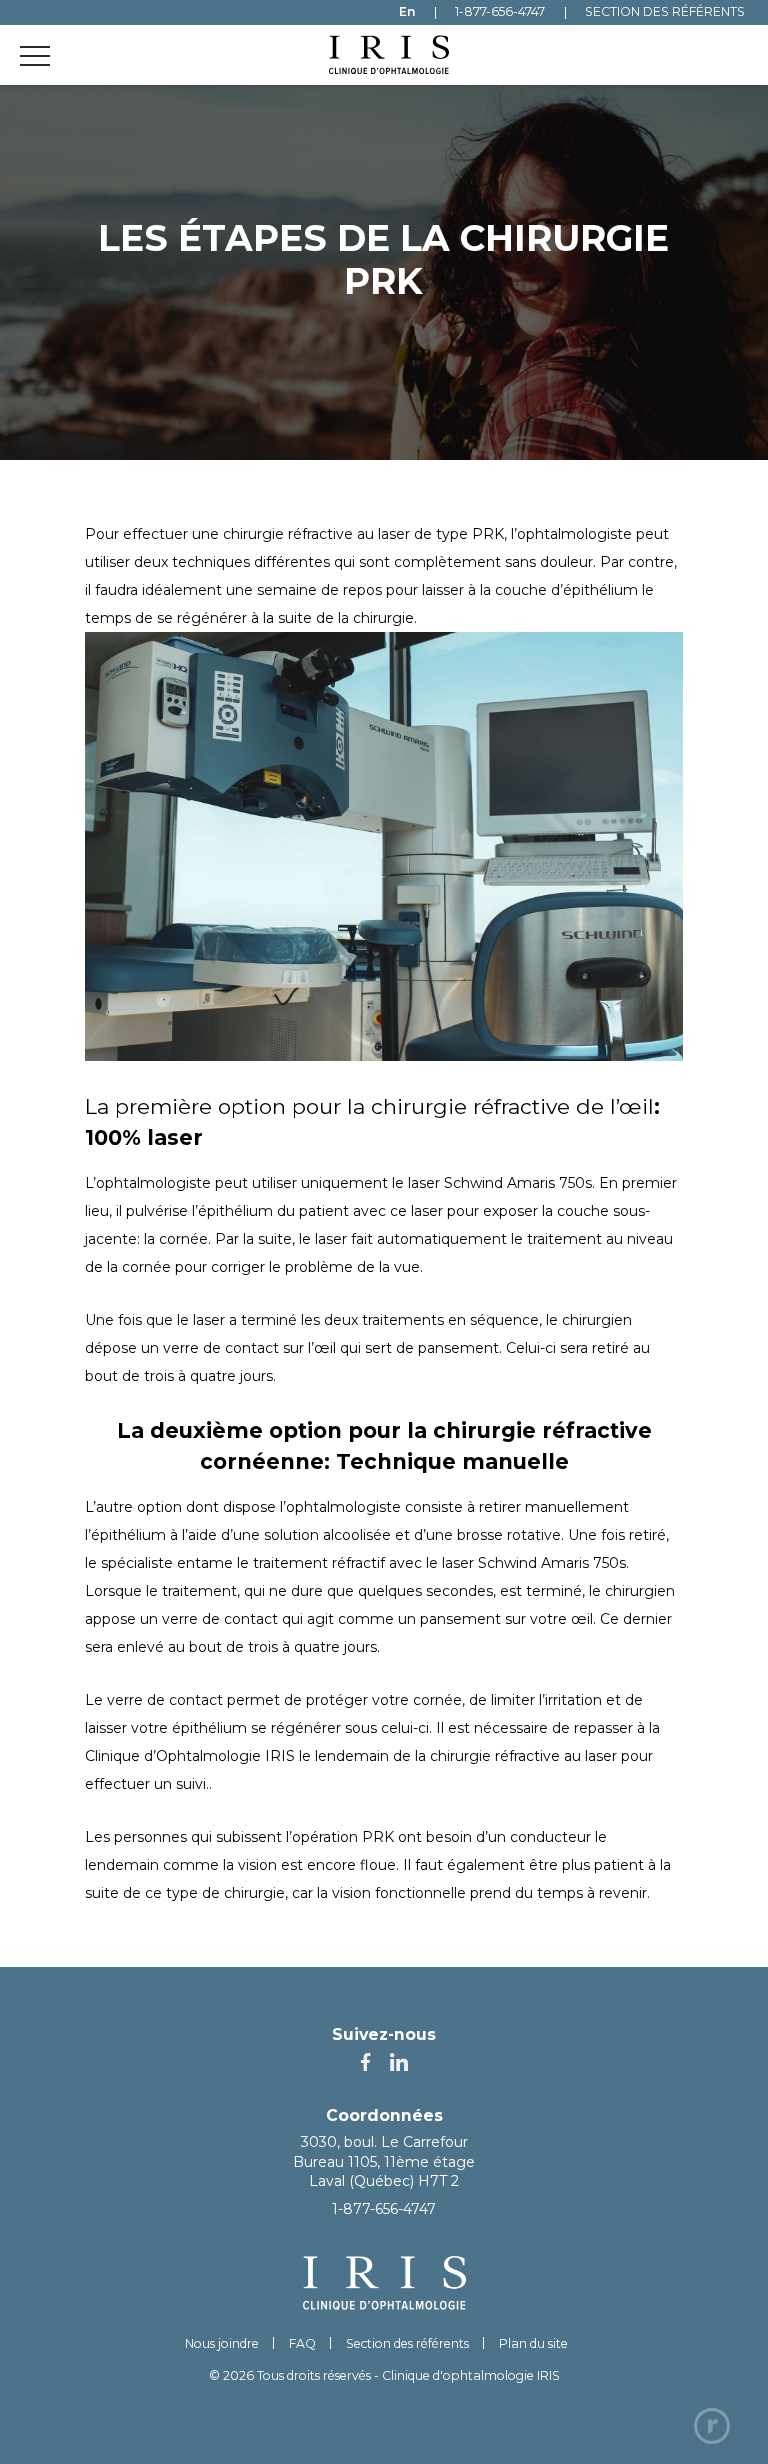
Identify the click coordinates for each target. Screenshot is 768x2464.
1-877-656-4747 (384, 2209)
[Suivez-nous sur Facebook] (365, 2063)
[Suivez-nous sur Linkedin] (399, 2063)
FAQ (302, 2343)
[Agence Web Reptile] (712, 2426)
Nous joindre (222, 2343)
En (407, 12)
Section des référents (407, 2343)
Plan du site (533, 2343)
